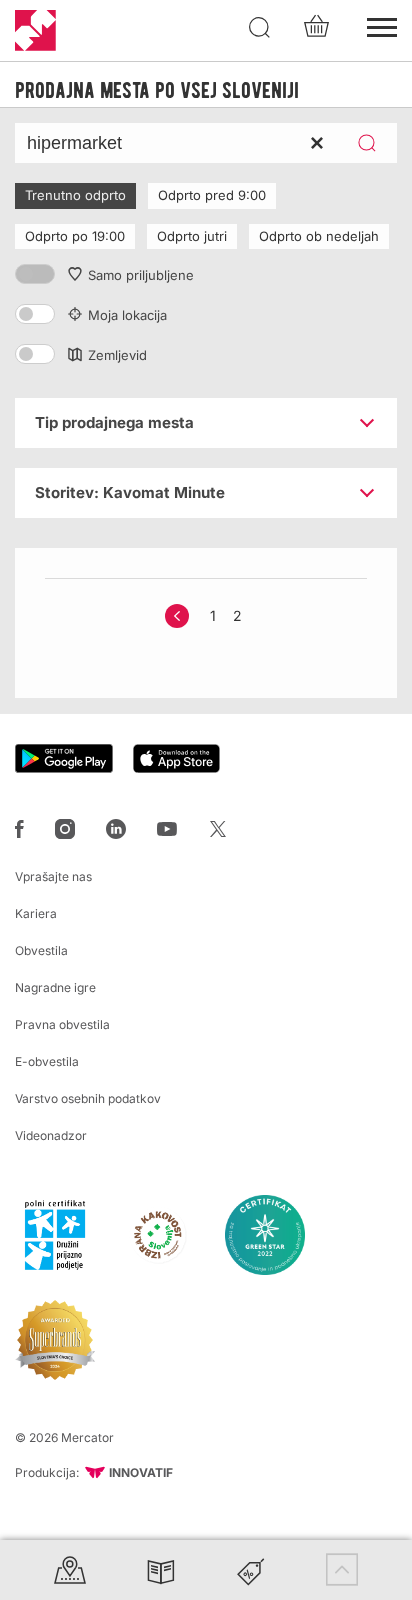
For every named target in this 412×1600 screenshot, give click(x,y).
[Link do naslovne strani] (35, 30)
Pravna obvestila (62, 1024)
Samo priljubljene (141, 275)
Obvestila (41, 950)
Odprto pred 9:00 (212, 195)
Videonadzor (51, 1135)
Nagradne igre (55, 987)
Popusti (251, 1569)
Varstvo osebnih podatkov (88, 1098)
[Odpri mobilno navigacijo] (382, 25)
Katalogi (161, 1569)
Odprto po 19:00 (75, 236)
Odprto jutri (192, 236)
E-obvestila (47, 1061)
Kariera (36, 913)
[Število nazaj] (177, 616)
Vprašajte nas (53, 876)
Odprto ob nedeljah (319, 236)
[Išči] (260, 28)
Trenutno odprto (75, 195)
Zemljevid (117, 355)
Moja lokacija (127, 315)
